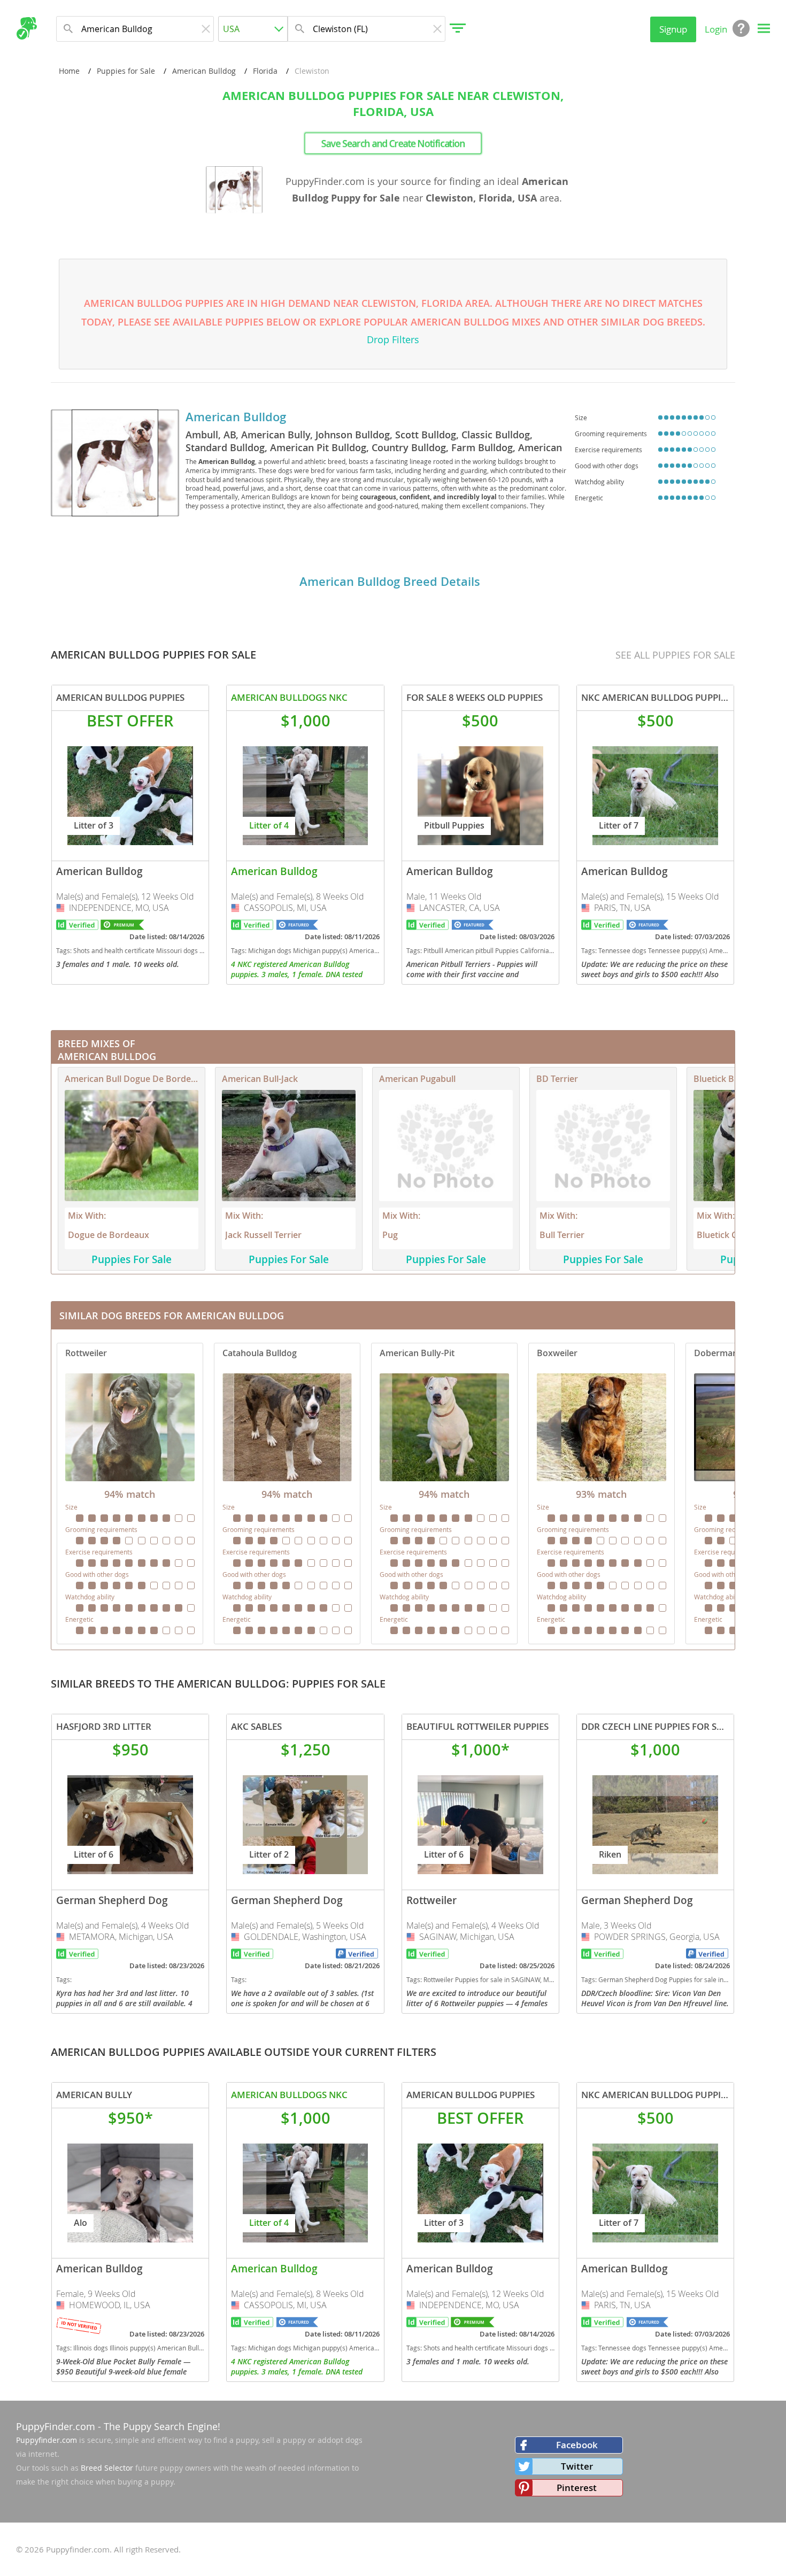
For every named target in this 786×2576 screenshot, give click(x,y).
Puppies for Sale (126, 71)
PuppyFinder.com (56, 2426)
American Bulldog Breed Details (390, 582)
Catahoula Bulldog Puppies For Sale (287, 1494)
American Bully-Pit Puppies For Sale (444, 1494)
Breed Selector (107, 2468)
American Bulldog (204, 71)
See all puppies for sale (675, 655)
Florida (265, 71)
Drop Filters (393, 339)
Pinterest (577, 2488)
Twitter (577, 2466)
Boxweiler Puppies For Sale (602, 1494)
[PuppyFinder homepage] (26, 28)
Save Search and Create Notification (393, 143)
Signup (673, 29)
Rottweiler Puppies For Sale (130, 1494)
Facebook (577, 2445)
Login (716, 29)
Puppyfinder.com (47, 2440)
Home (69, 71)
